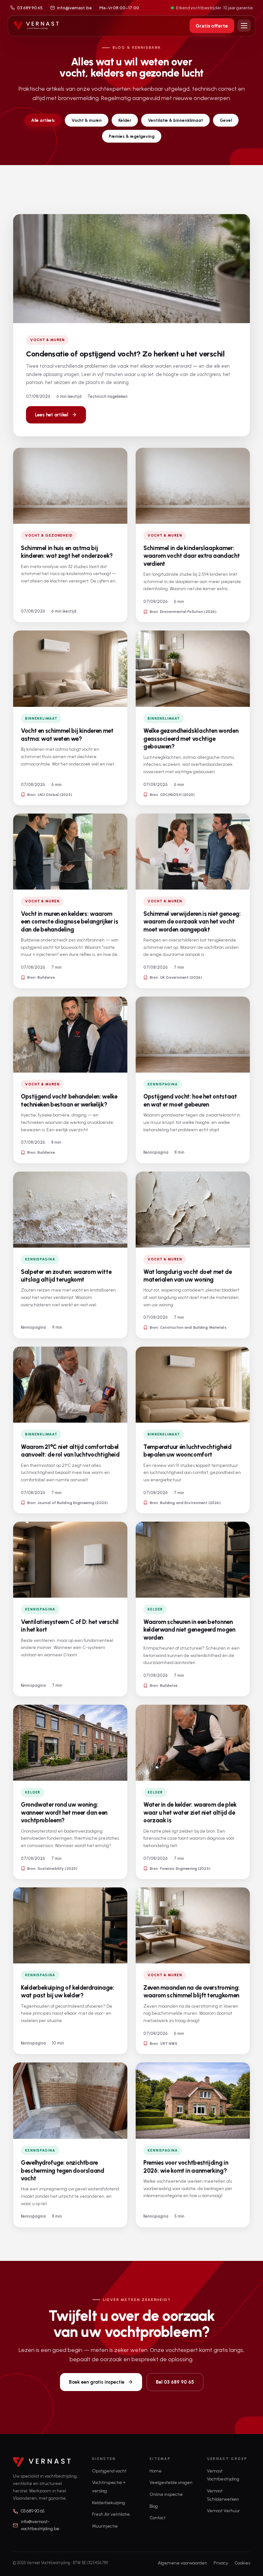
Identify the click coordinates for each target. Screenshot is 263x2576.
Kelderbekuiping (109, 2503)
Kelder (125, 120)
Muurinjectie (105, 2526)
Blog (154, 2506)
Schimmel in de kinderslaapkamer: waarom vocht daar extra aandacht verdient (191, 556)
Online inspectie (166, 2494)
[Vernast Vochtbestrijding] (36, 26)
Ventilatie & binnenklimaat (175, 120)
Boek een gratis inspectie (97, 2382)
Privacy (221, 2563)
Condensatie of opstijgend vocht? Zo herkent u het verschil (125, 354)
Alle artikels (43, 120)
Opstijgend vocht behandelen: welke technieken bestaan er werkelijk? (69, 1100)
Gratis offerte (212, 26)
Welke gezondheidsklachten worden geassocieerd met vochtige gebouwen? (191, 739)
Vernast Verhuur (223, 2511)
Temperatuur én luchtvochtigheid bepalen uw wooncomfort (187, 1451)
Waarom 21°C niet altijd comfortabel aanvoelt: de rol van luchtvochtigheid (70, 1451)
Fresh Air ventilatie (111, 2514)
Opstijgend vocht (109, 2471)
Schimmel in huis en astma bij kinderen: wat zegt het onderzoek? (67, 552)
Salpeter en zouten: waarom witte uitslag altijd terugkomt (66, 1276)
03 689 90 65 (30, 8)
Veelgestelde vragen (171, 2483)
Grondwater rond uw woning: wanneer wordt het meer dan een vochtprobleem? (64, 1812)
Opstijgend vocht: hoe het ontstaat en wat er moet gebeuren (190, 1100)
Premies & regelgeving (132, 136)
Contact (157, 2518)
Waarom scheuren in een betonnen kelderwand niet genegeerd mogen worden (189, 1630)
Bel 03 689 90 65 (175, 2382)
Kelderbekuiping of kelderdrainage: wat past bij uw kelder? (67, 1991)
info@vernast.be (74, 8)
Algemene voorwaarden (182, 2563)
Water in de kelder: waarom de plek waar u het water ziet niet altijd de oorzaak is (190, 1812)
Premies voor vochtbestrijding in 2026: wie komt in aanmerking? (186, 2166)
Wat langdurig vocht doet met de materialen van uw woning (188, 1276)
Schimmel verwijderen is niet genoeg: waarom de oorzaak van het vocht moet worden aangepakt (192, 922)
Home (156, 2471)
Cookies (242, 2563)
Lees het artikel (52, 415)
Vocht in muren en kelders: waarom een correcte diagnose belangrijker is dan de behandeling (69, 922)
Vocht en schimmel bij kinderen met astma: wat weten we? (67, 735)
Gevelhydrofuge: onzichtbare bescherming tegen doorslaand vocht (63, 2170)
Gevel (226, 120)
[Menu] (244, 26)
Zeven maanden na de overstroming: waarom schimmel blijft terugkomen (191, 1991)
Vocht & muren (87, 120)
